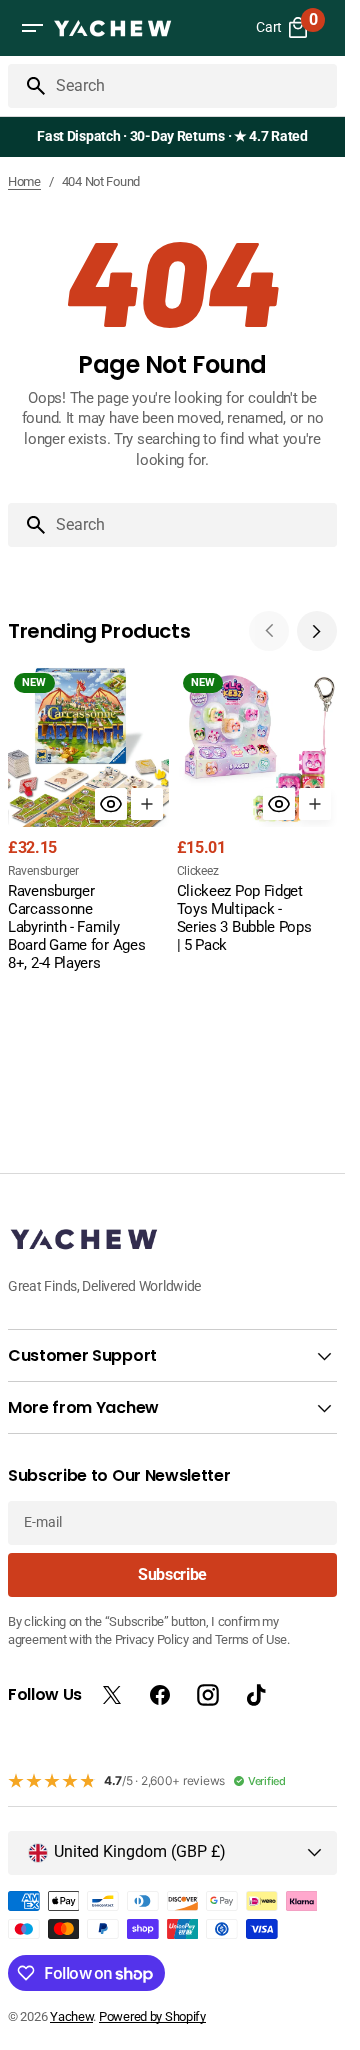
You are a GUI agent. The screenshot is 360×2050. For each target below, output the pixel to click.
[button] (32, 28)
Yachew (71, 2016)
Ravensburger (43, 871)
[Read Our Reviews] (176, 137)
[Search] (28, 86)
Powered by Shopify (152, 2016)
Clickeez (198, 871)
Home (24, 181)
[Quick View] (111, 804)
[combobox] (192, 86)
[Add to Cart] (147, 804)
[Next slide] (317, 631)
